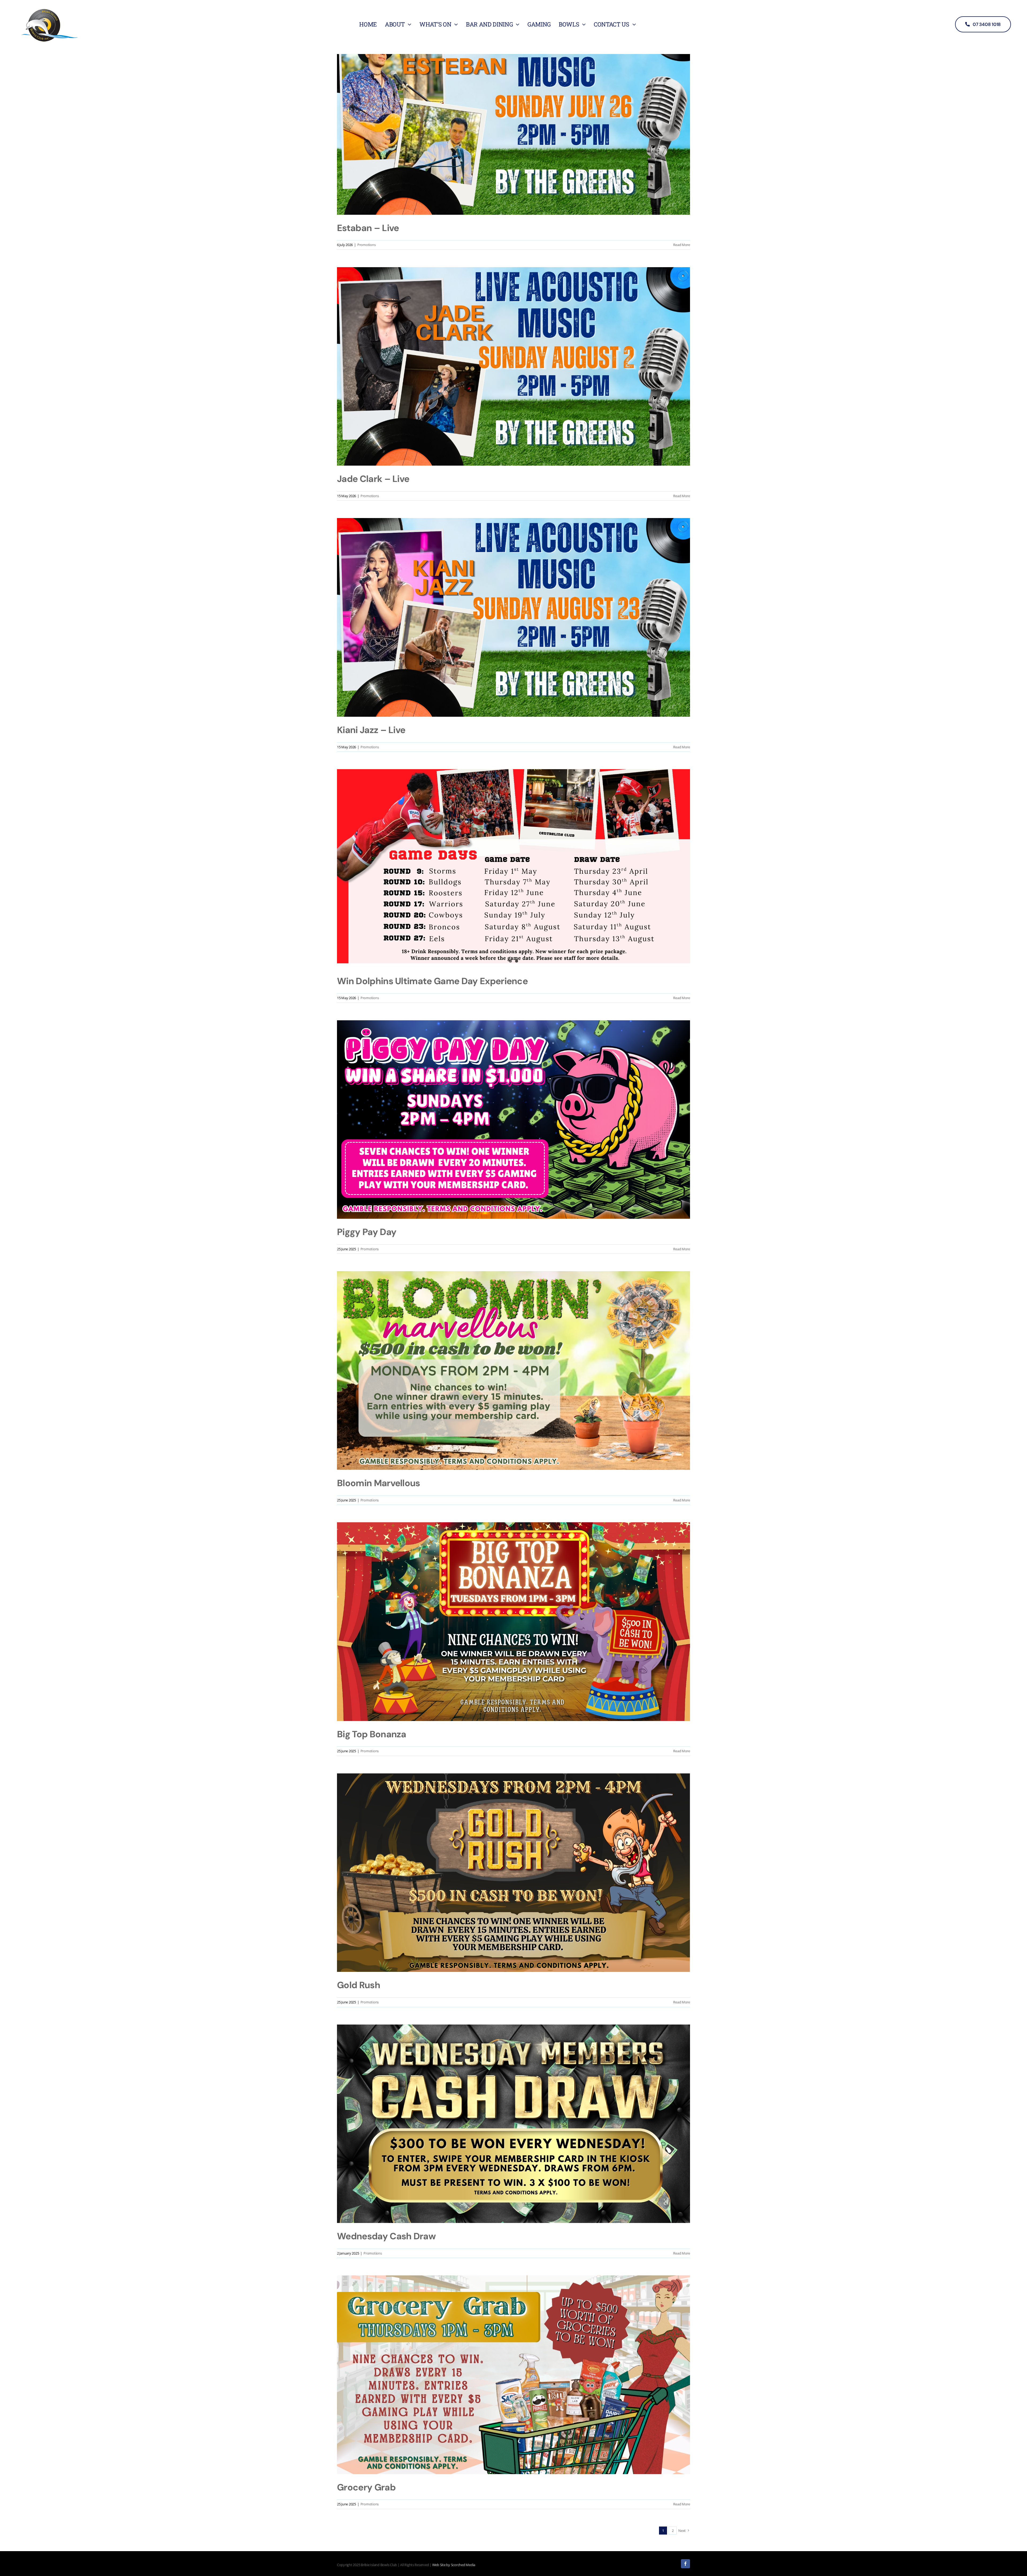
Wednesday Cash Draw (386, 2236)
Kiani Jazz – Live (371, 730)
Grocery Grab (366, 2487)
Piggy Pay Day (367, 1232)
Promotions (366, 245)
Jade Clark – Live (373, 479)
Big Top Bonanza (372, 1734)
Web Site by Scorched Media (454, 2565)
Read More (682, 245)
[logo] (49, 8)
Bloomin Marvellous (379, 1483)
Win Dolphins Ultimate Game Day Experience (432, 981)
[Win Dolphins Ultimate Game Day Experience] (513, 869)
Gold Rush (359, 1985)
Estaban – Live (368, 228)
